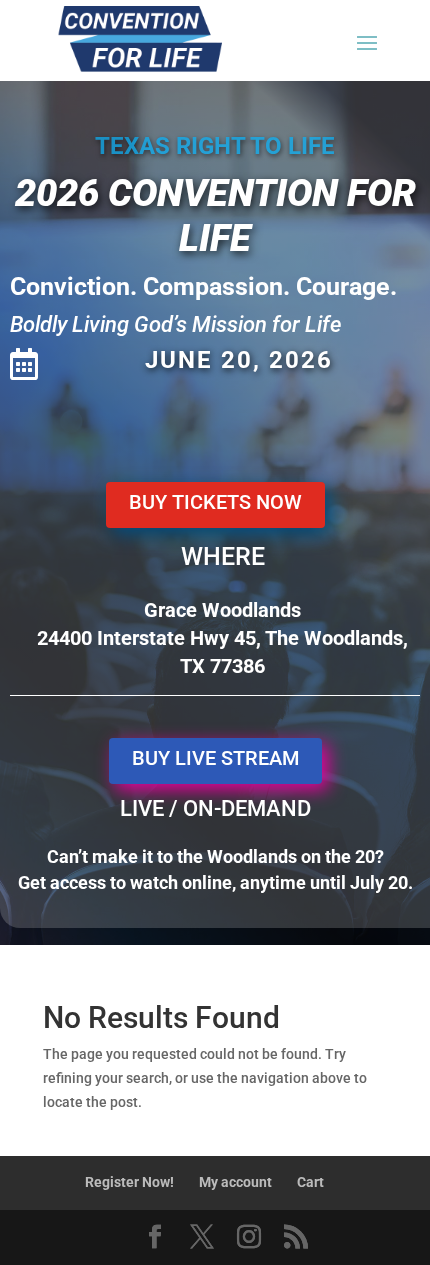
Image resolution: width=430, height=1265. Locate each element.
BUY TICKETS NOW (215, 502)
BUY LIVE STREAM (215, 758)
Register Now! (129, 1182)
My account (235, 1182)
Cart (310, 1182)
